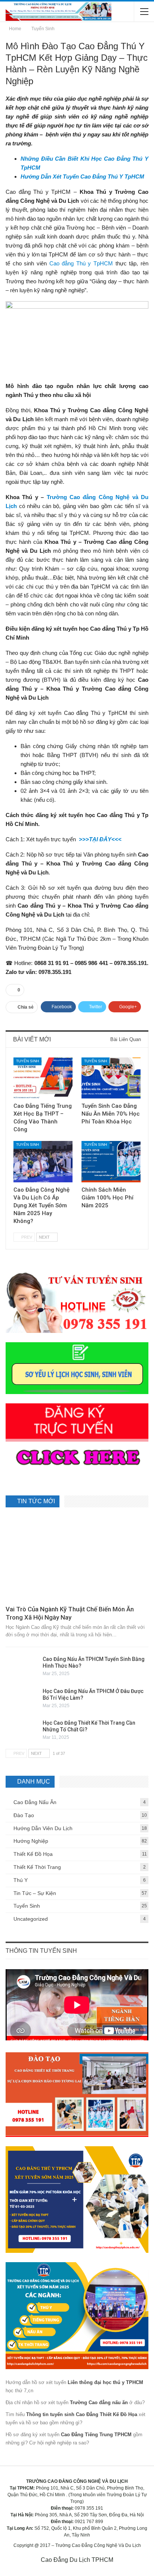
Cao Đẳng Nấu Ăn (35, 1802)
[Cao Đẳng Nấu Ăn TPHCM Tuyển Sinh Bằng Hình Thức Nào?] (22, 1668)
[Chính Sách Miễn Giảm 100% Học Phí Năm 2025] (111, 1162)
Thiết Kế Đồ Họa (33, 1854)
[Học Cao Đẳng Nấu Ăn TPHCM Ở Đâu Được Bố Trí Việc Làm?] (22, 1700)
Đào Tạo (24, 1815)
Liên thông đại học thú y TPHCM (105, 2382)
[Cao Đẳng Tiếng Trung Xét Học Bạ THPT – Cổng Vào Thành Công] (43, 1078)
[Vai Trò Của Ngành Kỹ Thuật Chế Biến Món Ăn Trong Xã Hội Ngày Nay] (77, 1559)
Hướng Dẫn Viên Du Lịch (43, 1828)
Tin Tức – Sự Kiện (35, 1893)
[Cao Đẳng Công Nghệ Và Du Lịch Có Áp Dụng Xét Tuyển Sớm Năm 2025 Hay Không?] (43, 1162)
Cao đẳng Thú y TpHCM (81, 263)
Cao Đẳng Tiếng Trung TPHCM (96, 2435)
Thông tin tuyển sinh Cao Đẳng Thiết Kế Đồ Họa (82, 2414)
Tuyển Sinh (27, 1061)
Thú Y (21, 1880)
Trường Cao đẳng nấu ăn (99, 2402)
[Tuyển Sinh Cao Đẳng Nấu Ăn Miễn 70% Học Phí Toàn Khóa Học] (111, 1078)
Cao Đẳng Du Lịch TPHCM (77, 2560)
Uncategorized (31, 1919)
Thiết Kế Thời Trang (37, 1867)
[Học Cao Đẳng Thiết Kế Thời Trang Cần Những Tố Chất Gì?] (22, 1731)
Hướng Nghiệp (31, 1841)
